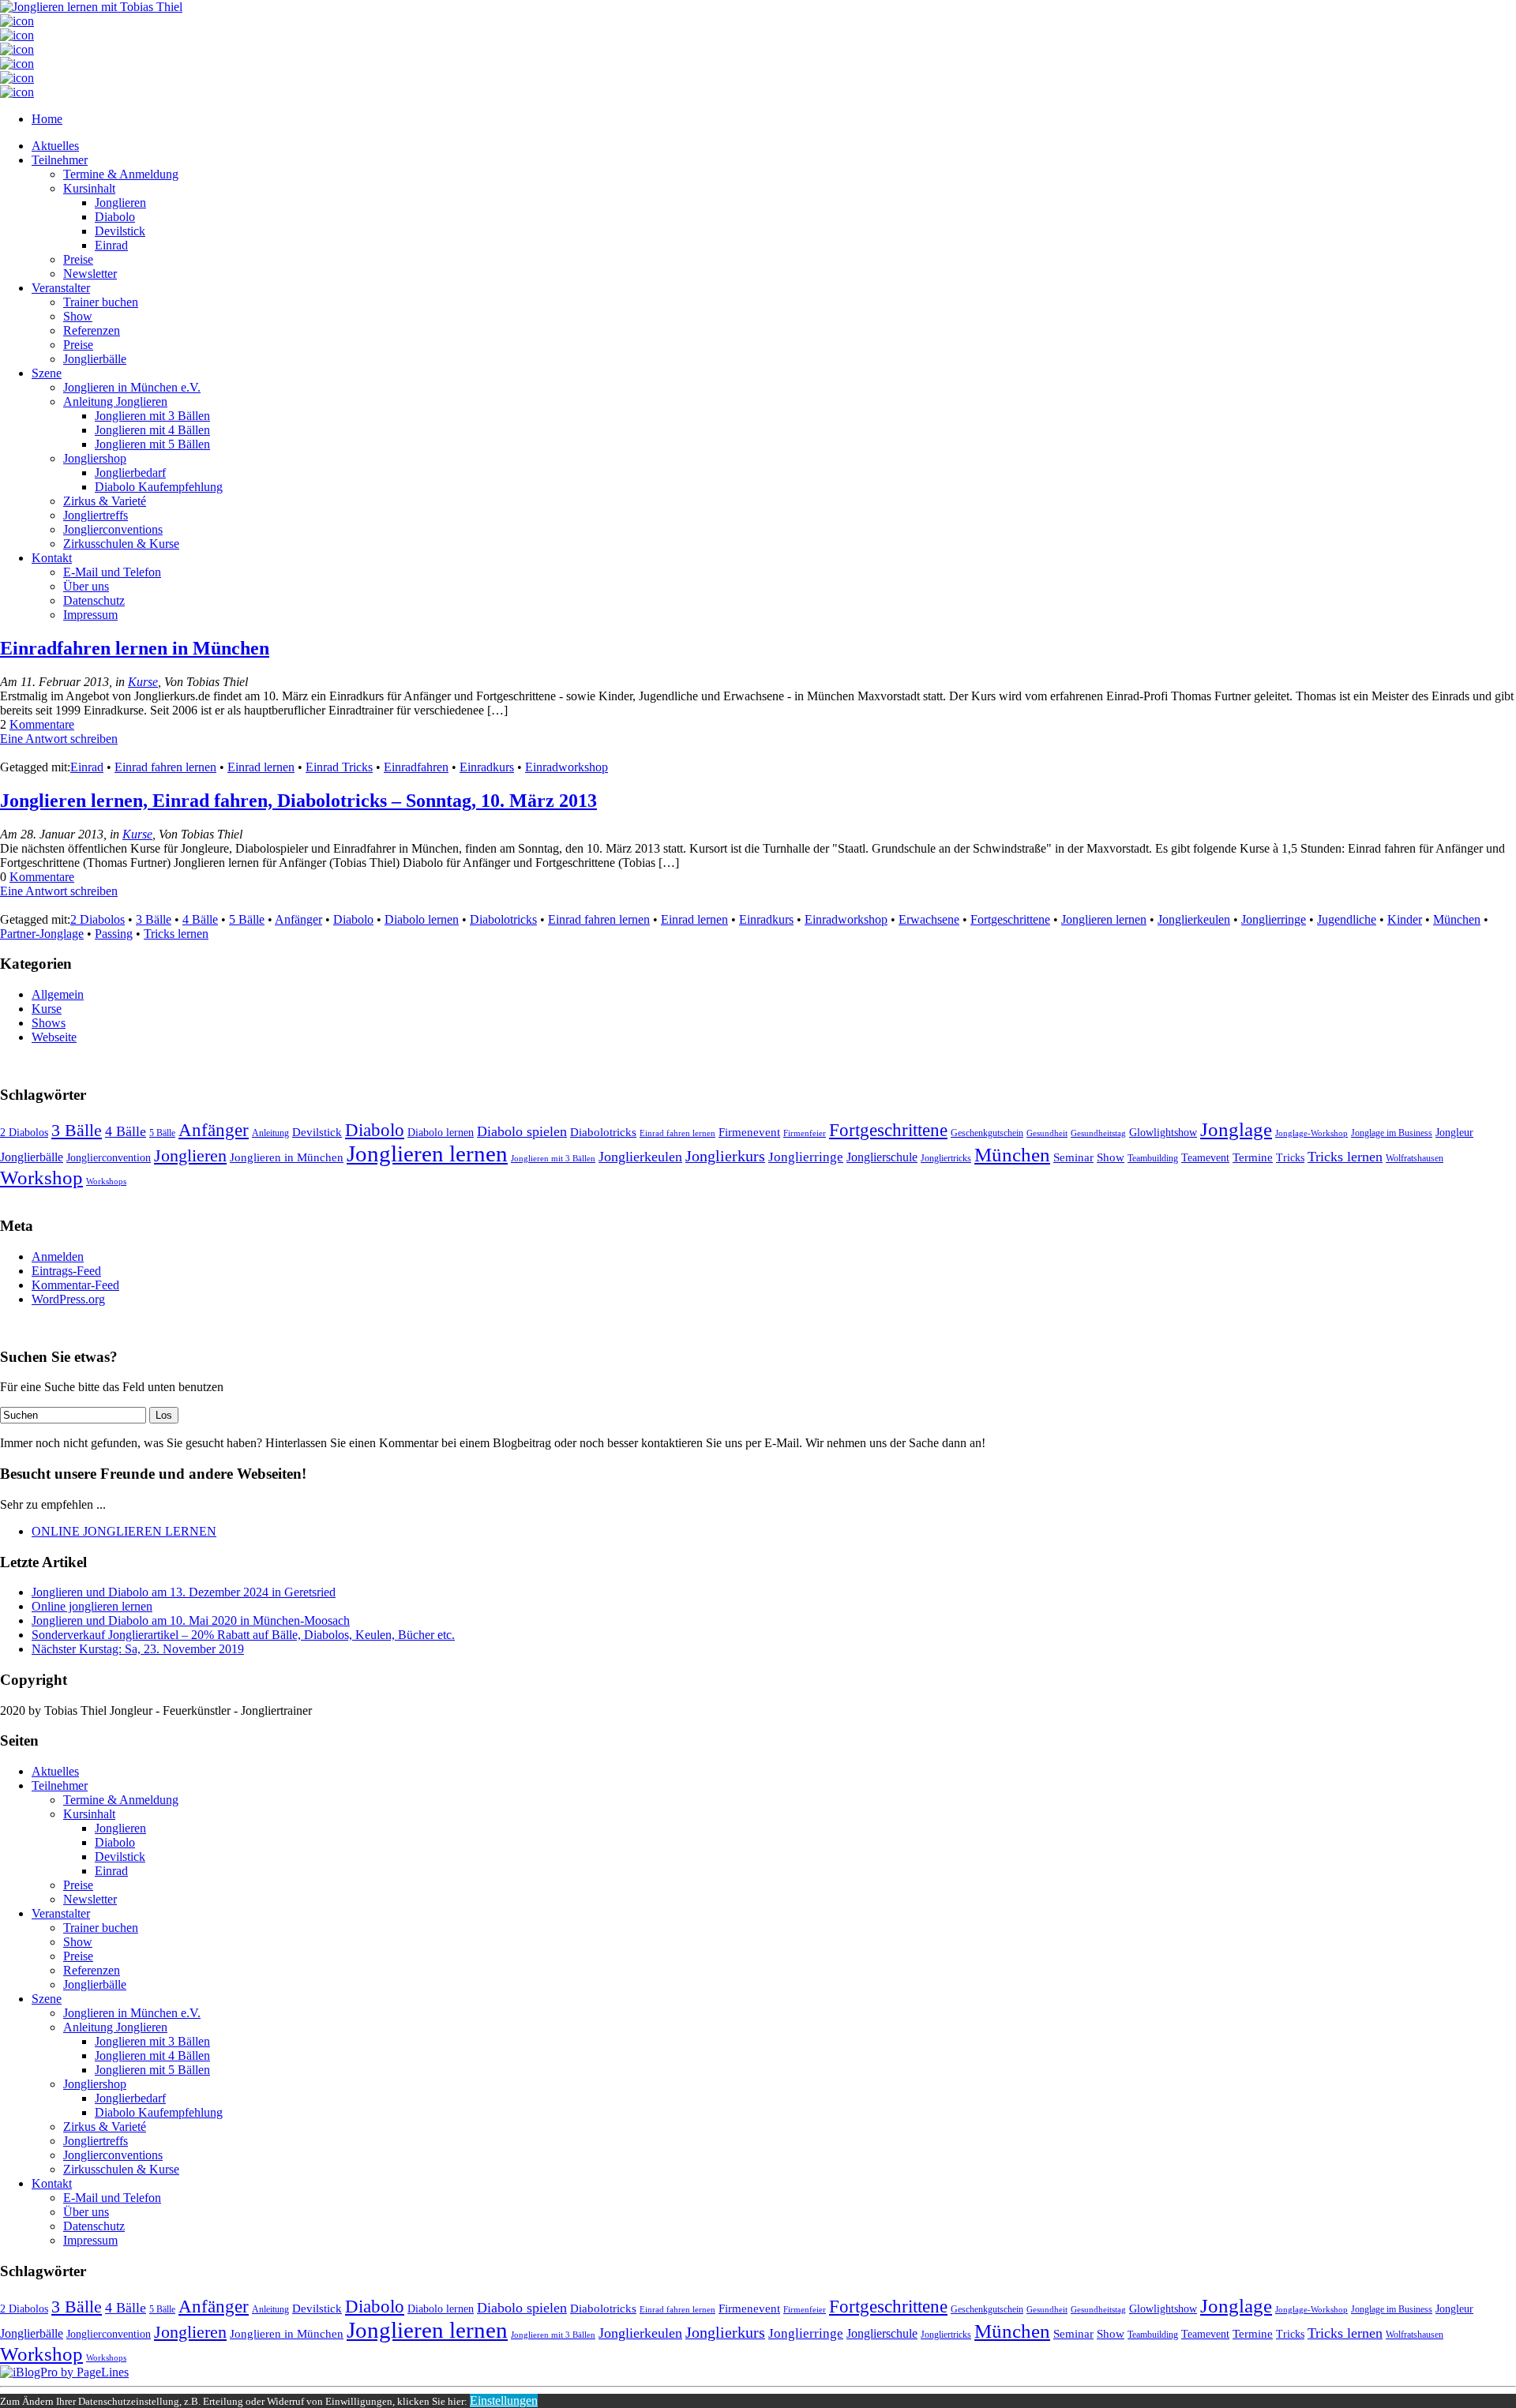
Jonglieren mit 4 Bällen (152, 430)
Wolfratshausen (1415, 1158)
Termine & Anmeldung (121, 174)
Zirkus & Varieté (105, 501)
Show (78, 316)
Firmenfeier (805, 1133)
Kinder (1405, 919)
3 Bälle (154, 919)
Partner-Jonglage (42, 934)
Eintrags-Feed (66, 1271)
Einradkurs (487, 767)
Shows (49, 1023)
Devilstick (120, 231)
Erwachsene (929, 919)
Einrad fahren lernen (165, 767)
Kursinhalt (89, 188)
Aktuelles (55, 146)
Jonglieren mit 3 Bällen (152, 416)
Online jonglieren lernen (92, 1606)
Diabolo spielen (522, 1131)
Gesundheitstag (1098, 1133)
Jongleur (1454, 1133)
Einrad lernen (261, 767)
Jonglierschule (882, 1157)
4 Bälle (200, 919)
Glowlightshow (1163, 1133)
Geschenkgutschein (987, 1133)
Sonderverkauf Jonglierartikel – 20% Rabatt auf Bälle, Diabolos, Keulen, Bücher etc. (243, 1635)
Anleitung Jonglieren (115, 401)
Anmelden (58, 1257)
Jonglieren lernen (1104, 919)
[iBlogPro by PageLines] (64, 2372)
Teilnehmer (60, 160)
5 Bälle (247, 919)
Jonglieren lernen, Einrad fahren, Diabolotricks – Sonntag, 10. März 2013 (298, 801)
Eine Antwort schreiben (59, 739)
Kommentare (42, 724)
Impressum (90, 615)
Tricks (1290, 1158)
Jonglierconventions (113, 529)
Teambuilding (1153, 1158)
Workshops (106, 1181)
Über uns (86, 586)
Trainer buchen (101, 302)
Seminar (1073, 1157)
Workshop (41, 1178)
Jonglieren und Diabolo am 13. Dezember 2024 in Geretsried (184, 1592)
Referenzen (92, 330)
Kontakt (52, 558)
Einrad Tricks (339, 767)
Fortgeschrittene (1010, 919)
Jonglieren (120, 203)
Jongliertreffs (96, 515)
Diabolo (115, 217)
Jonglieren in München (287, 1157)
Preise (78, 259)
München (1457, 919)
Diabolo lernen (422, 919)
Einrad (111, 245)
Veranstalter (61, 288)
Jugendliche (1347, 919)
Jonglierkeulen (1194, 919)
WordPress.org (68, 1299)
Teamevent (1205, 1158)
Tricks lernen (176, 934)
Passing (114, 934)
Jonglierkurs (725, 1156)
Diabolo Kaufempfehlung (159, 487)
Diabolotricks (503, 919)
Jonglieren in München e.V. (132, 387)
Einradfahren (416, 767)
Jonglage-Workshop (1311, 1133)
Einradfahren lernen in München (135, 648)
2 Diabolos (98, 919)
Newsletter (90, 274)
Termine (1253, 1157)
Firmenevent (749, 1132)
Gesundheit (1047, 1133)
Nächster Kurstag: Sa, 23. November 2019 (138, 1649)
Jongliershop (95, 458)
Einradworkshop (567, 767)
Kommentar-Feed (75, 1285)
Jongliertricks (946, 1158)
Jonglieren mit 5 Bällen (152, 444)
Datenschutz (94, 600)
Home (47, 119)
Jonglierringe (1274, 919)
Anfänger (298, 919)
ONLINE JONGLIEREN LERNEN (124, 1531)
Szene (47, 373)
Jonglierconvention (109, 1158)
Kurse (143, 682)
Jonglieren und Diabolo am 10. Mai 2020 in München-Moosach (191, 1620)
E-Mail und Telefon (112, 572)
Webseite (54, 1037)
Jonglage (1236, 1129)
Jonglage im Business (1392, 1133)
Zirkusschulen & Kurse (121, 544)
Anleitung (270, 1133)
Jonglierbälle (95, 359)
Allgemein (58, 994)
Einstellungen (504, 2400)
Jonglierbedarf (130, 473)
